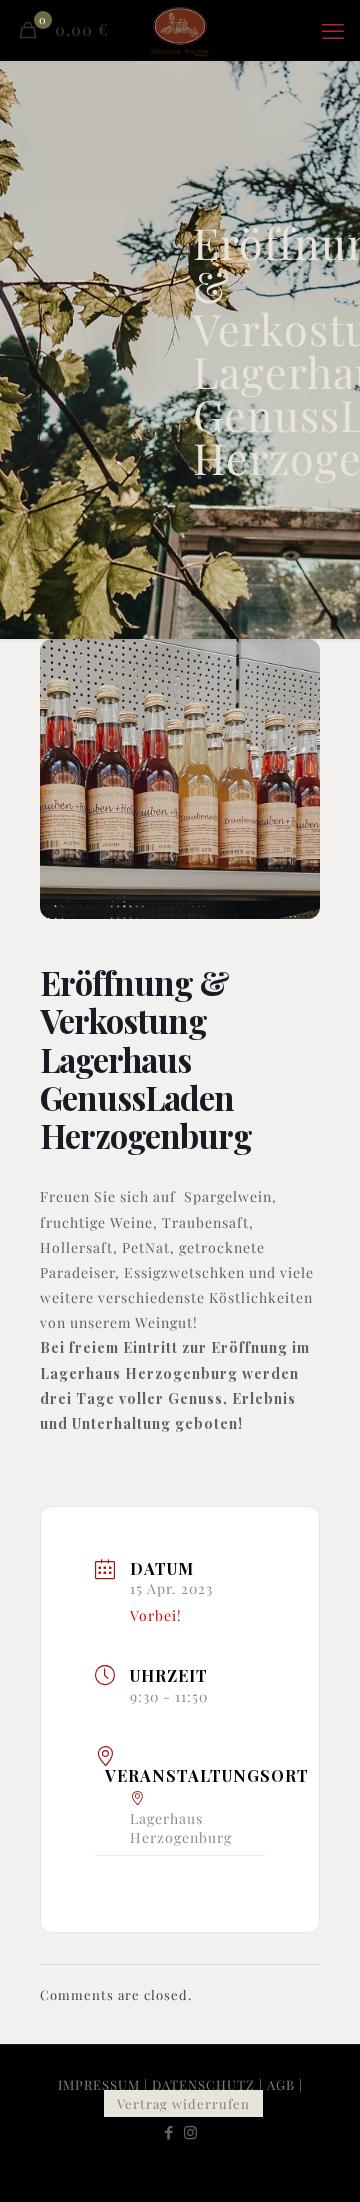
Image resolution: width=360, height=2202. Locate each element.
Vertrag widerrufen (183, 2103)
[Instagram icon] (190, 2132)
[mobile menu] (333, 30)
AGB (281, 2084)
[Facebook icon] (169, 2132)
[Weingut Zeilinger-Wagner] (180, 30)
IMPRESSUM (99, 2084)
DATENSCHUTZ (203, 2084)
